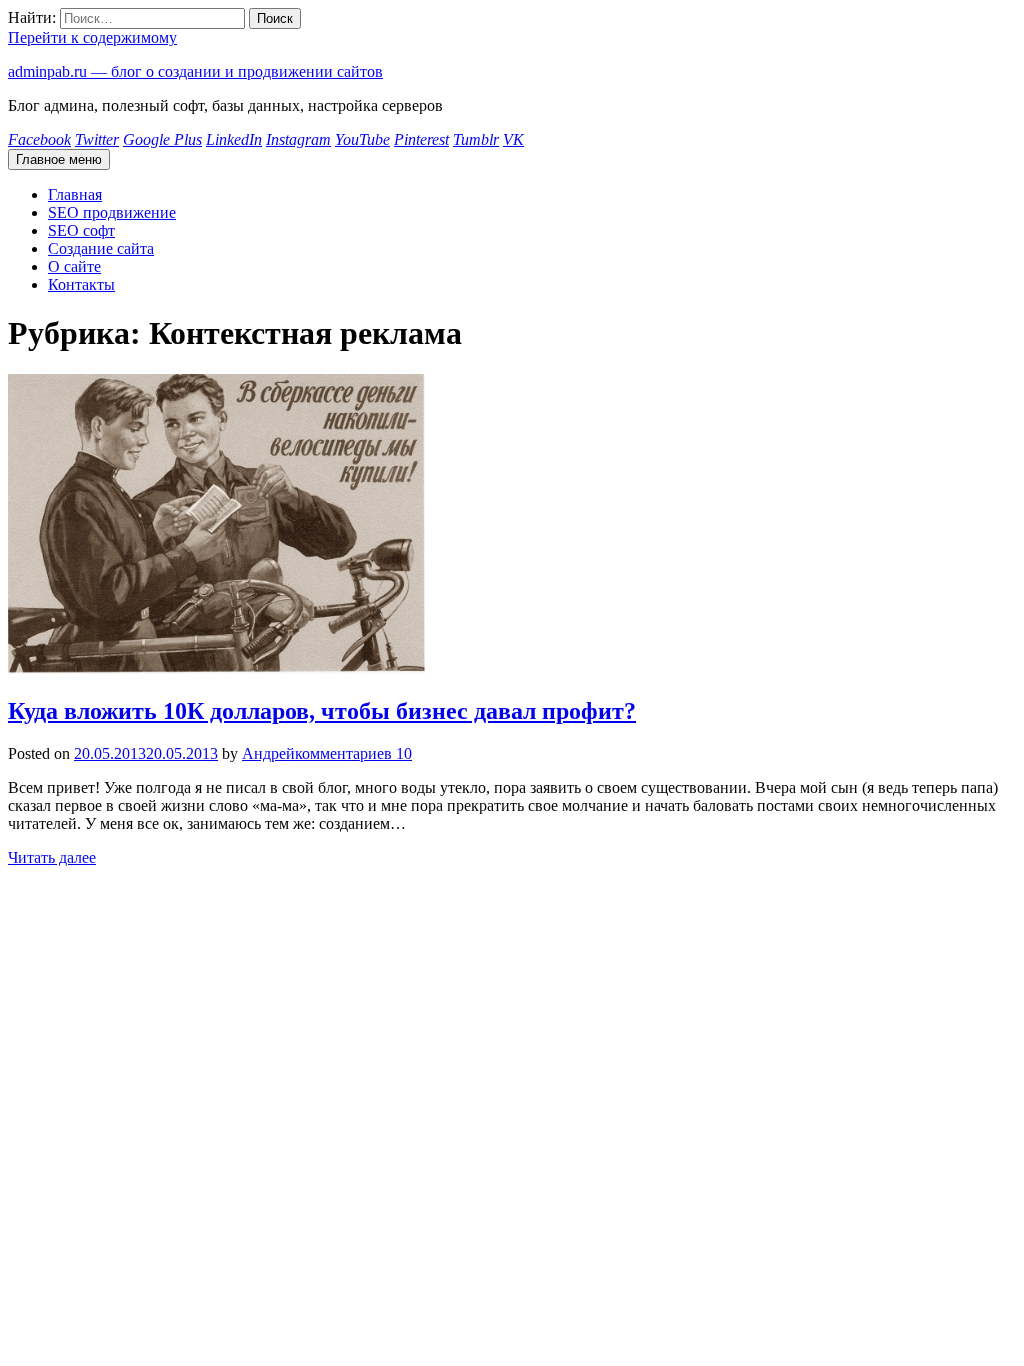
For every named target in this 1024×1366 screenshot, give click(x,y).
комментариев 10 (353, 753)
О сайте (74, 266)
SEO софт (81, 230)
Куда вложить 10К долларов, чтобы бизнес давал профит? (322, 711)
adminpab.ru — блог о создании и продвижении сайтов (195, 71)
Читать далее (52, 857)
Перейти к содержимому (92, 37)
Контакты (81, 284)
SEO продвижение (112, 212)
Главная (75, 194)
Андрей (268, 753)
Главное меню (59, 159)
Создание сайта (101, 248)
